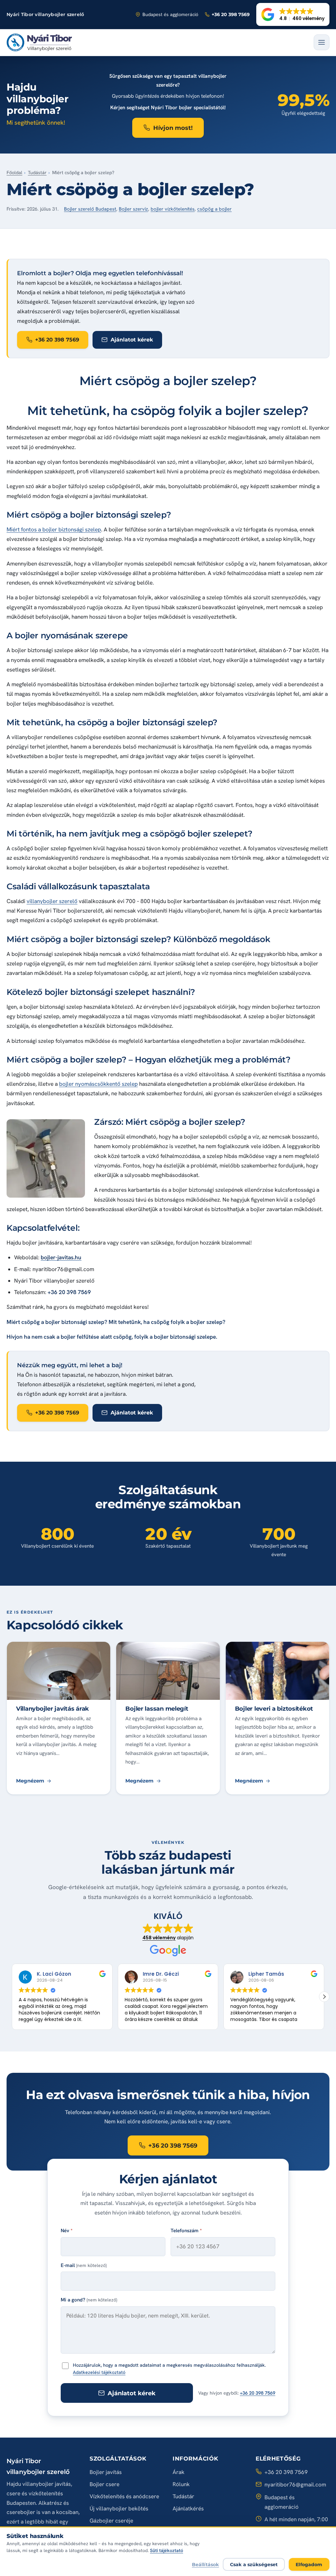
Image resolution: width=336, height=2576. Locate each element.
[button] (293, 14)
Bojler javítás (106, 2472)
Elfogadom (309, 2565)
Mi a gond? (89, 2300)
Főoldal (14, 173)
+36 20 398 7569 (258, 2393)
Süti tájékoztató (167, 2550)
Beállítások (206, 2565)
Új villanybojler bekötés (119, 2508)
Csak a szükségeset (254, 2565)
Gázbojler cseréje (111, 2521)
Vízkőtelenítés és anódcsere (124, 2496)
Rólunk (181, 2484)
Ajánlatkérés (188, 2508)
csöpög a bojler (214, 209)
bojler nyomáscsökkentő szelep (98, 1084)
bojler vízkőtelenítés (173, 209)
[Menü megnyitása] (322, 42)
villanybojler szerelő (52, 901)
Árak (178, 2472)
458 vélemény (159, 1938)
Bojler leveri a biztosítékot (274, 1709)
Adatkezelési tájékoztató (99, 2372)
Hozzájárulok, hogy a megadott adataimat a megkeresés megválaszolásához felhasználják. (169, 2369)
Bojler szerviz (133, 209)
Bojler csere (105, 2484)
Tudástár (37, 173)
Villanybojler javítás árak (52, 1709)
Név (67, 2231)
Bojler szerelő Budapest (90, 209)
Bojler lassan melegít (157, 1709)
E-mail (84, 2265)
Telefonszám (186, 2231)
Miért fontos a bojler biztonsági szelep (54, 529)
